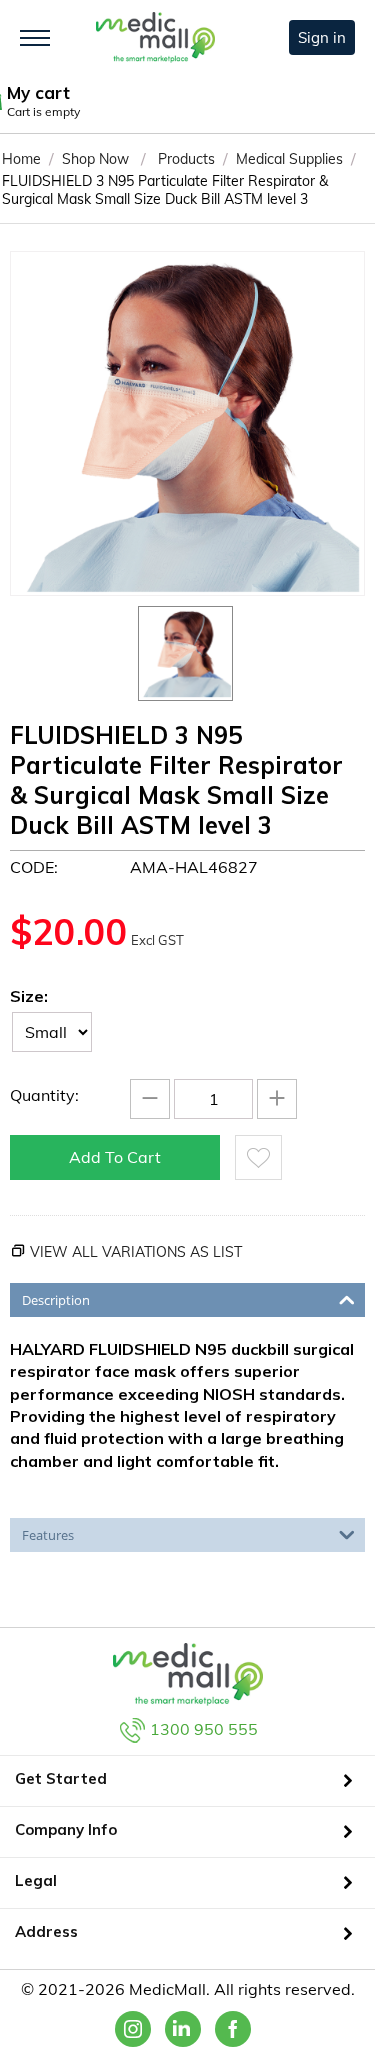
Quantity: (44, 1095)
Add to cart (115, 1157)
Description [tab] (56, 1300)
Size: (29, 996)
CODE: (34, 867)
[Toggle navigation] (35, 38)
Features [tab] (48, 1535)
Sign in (322, 37)
